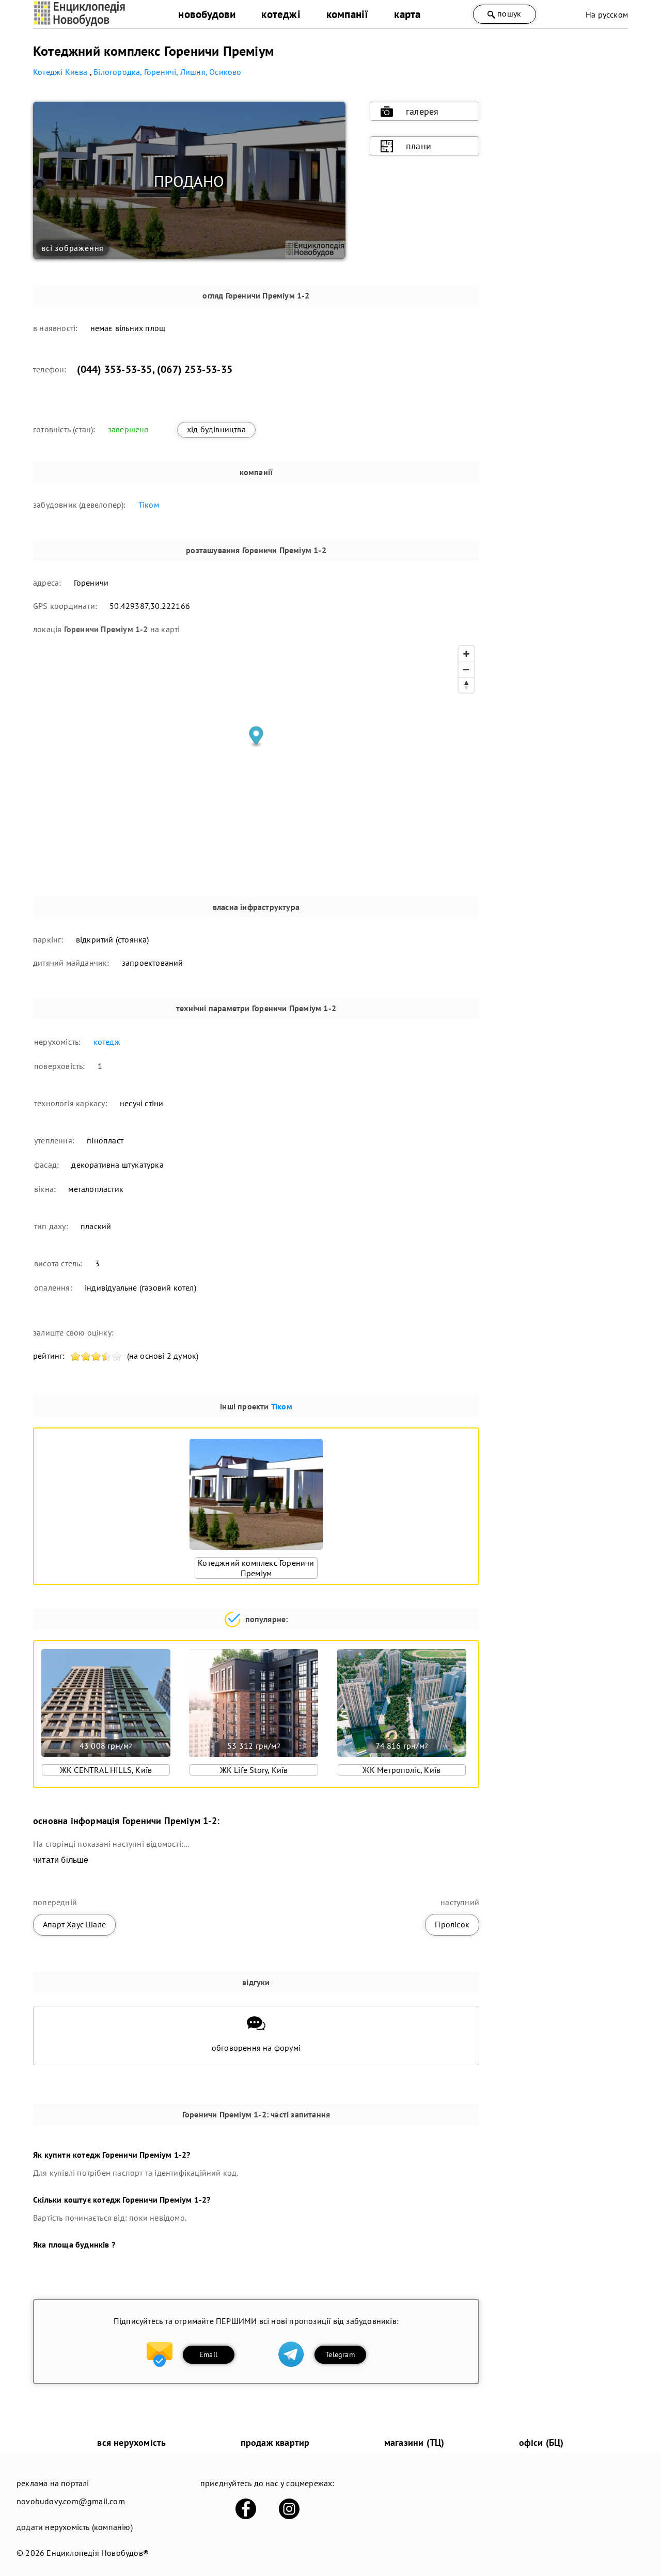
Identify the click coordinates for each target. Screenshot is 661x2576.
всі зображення (73, 248)
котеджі (281, 14)
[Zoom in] (466, 654)
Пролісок (452, 1924)
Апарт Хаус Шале (74, 1924)
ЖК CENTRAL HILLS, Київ (106, 1770)
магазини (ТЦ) (414, 2443)
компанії (348, 14)
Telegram (340, 2354)
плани (419, 146)
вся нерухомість (131, 2443)
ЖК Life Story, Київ (254, 1770)
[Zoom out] (466, 669)
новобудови (207, 14)
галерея (422, 111)
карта (407, 14)
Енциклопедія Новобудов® (98, 2553)
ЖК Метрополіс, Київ (402, 1770)
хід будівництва (216, 429)
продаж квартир (275, 2443)
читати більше (61, 1860)
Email (208, 2354)
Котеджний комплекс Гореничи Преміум (256, 1568)
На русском (607, 14)
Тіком (149, 505)
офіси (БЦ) (541, 2443)
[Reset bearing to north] (466, 685)
